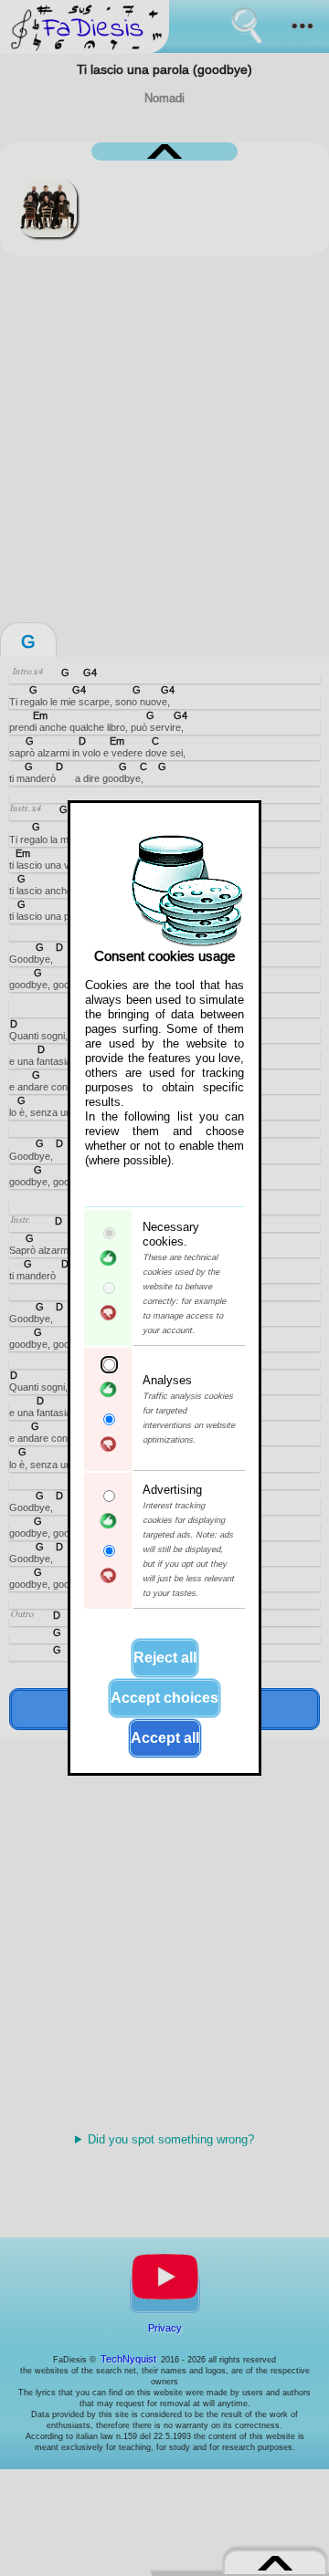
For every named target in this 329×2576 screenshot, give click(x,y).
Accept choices (164, 1698)
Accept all (165, 1738)
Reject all (165, 1658)
